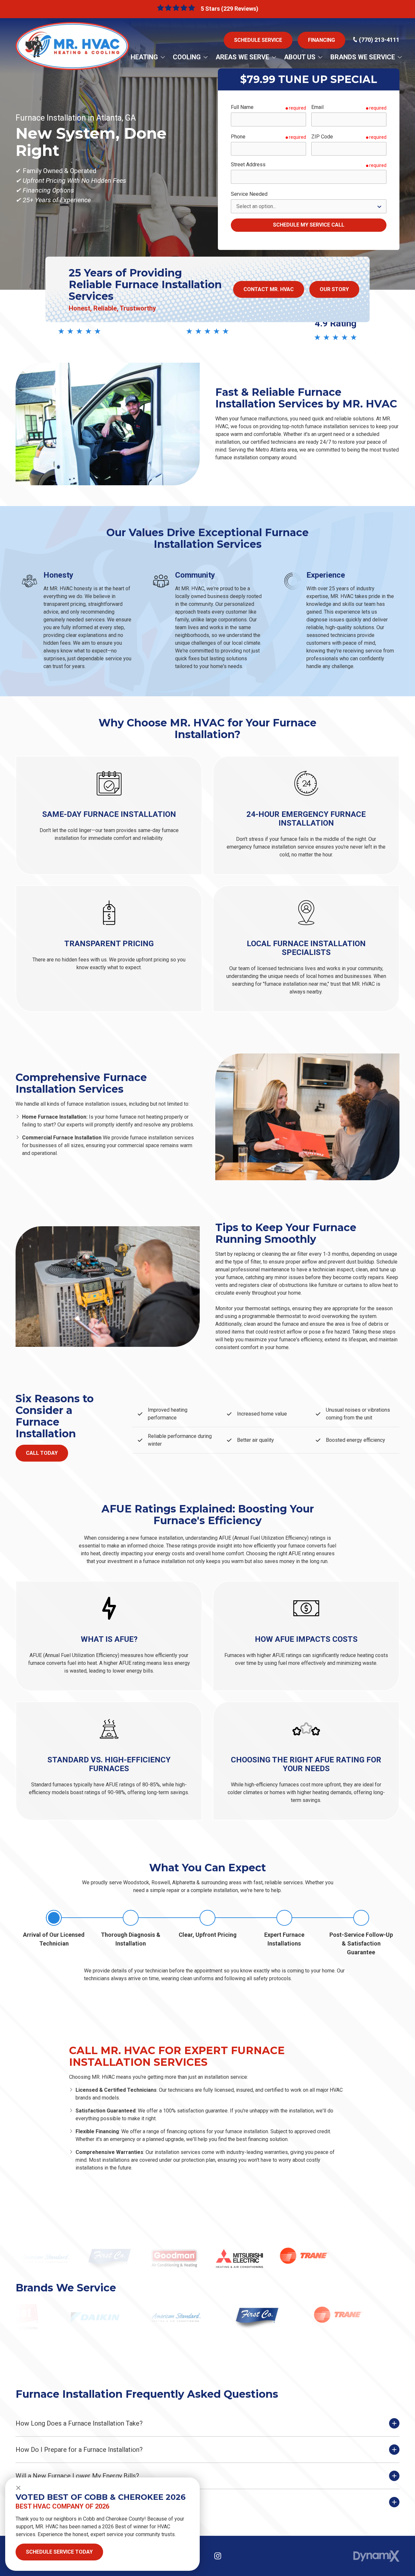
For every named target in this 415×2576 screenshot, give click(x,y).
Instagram (218, 2556)
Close (18, 2488)
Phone (238, 137)
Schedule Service (258, 40)
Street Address (248, 165)
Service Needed (249, 194)
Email (317, 107)
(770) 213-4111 (379, 40)
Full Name (242, 107)
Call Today (42, 1453)
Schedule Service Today (59, 2552)
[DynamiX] (376, 2556)
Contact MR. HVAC (269, 289)
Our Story (334, 289)
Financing (321, 40)
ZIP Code (322, 137)
